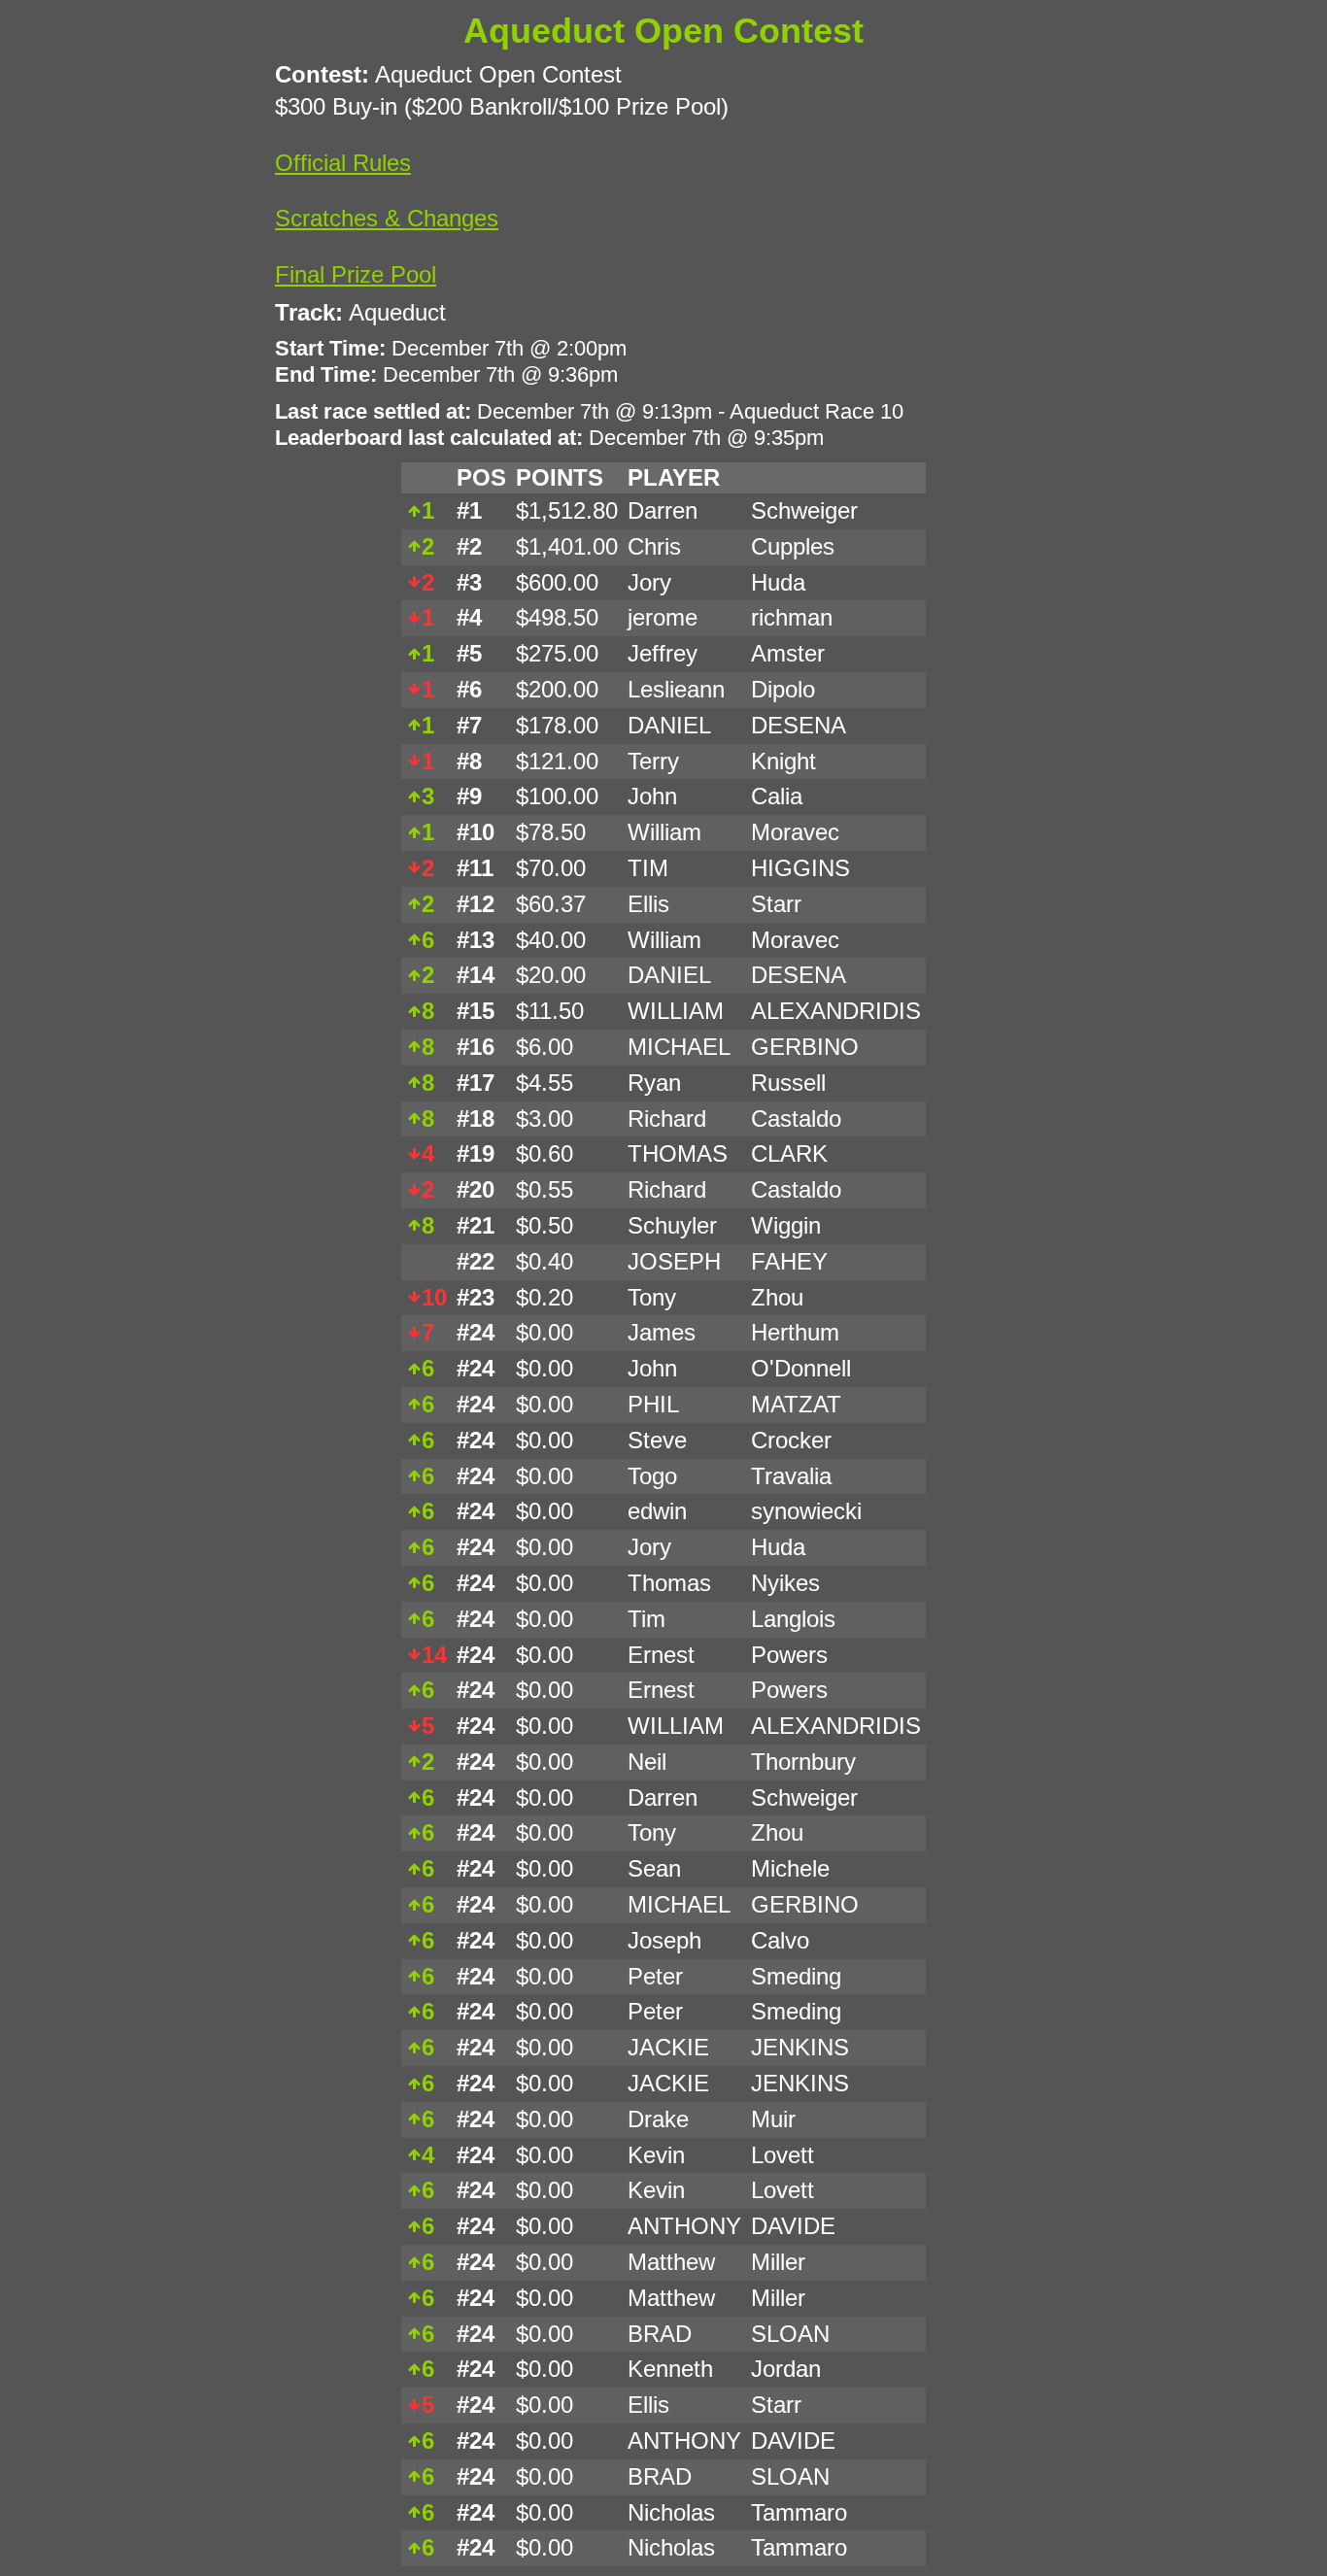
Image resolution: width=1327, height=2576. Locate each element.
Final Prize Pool (356, 274)
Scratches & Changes (387, 218)
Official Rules (343, 163)
